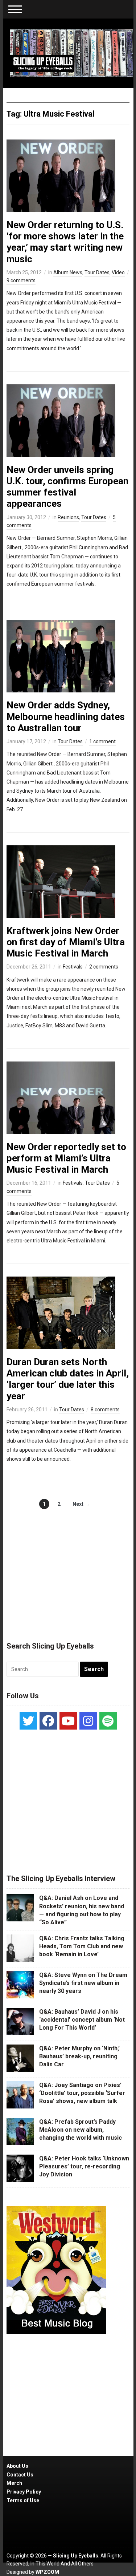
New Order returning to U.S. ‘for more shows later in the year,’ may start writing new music (65, 242)
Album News (68, 272)
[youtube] (68, 1721)
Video (118, 272)
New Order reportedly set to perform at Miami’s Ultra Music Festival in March (66, 1158)
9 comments (21, 280)
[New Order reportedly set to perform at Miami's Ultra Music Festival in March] (61, 1097)
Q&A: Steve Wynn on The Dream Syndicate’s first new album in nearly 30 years (83, 1983)
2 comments (104, 967)
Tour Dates (97, 272)
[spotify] (108, 1721)
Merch (14, 2483)
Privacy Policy (24, 2492)
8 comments (105, 1410)
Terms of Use (23, 2500)
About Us (17, 2466)
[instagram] (88, 1721)
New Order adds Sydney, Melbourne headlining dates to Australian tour (66, 716)
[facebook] (48, 1721)
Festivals (73, 967)
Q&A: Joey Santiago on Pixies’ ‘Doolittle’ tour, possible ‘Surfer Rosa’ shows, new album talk (82, 2093)
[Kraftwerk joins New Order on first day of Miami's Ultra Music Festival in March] (61, 881)
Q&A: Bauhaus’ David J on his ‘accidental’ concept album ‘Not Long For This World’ (82, 2020)
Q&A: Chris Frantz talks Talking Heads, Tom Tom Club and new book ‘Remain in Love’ (82, 1946)
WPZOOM (47, 2572)
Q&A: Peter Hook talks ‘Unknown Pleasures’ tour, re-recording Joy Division (84, 2167)
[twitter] (28, 1721)
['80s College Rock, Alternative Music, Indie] (72, 53)
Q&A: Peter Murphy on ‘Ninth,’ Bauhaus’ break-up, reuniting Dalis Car (79, 2057)
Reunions (68, 517)
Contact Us (20, 2475)
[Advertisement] (68, 1568)
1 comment (102, 741)
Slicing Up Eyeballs (76, 2556)
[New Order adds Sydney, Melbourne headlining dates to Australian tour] (61, 656)
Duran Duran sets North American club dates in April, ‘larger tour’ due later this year (68, 1379)
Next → (81, 1504)
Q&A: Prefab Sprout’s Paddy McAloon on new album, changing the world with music (81, 2130)
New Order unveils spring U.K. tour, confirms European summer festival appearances (67, 487)
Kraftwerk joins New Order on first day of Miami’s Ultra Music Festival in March (66, 942)
